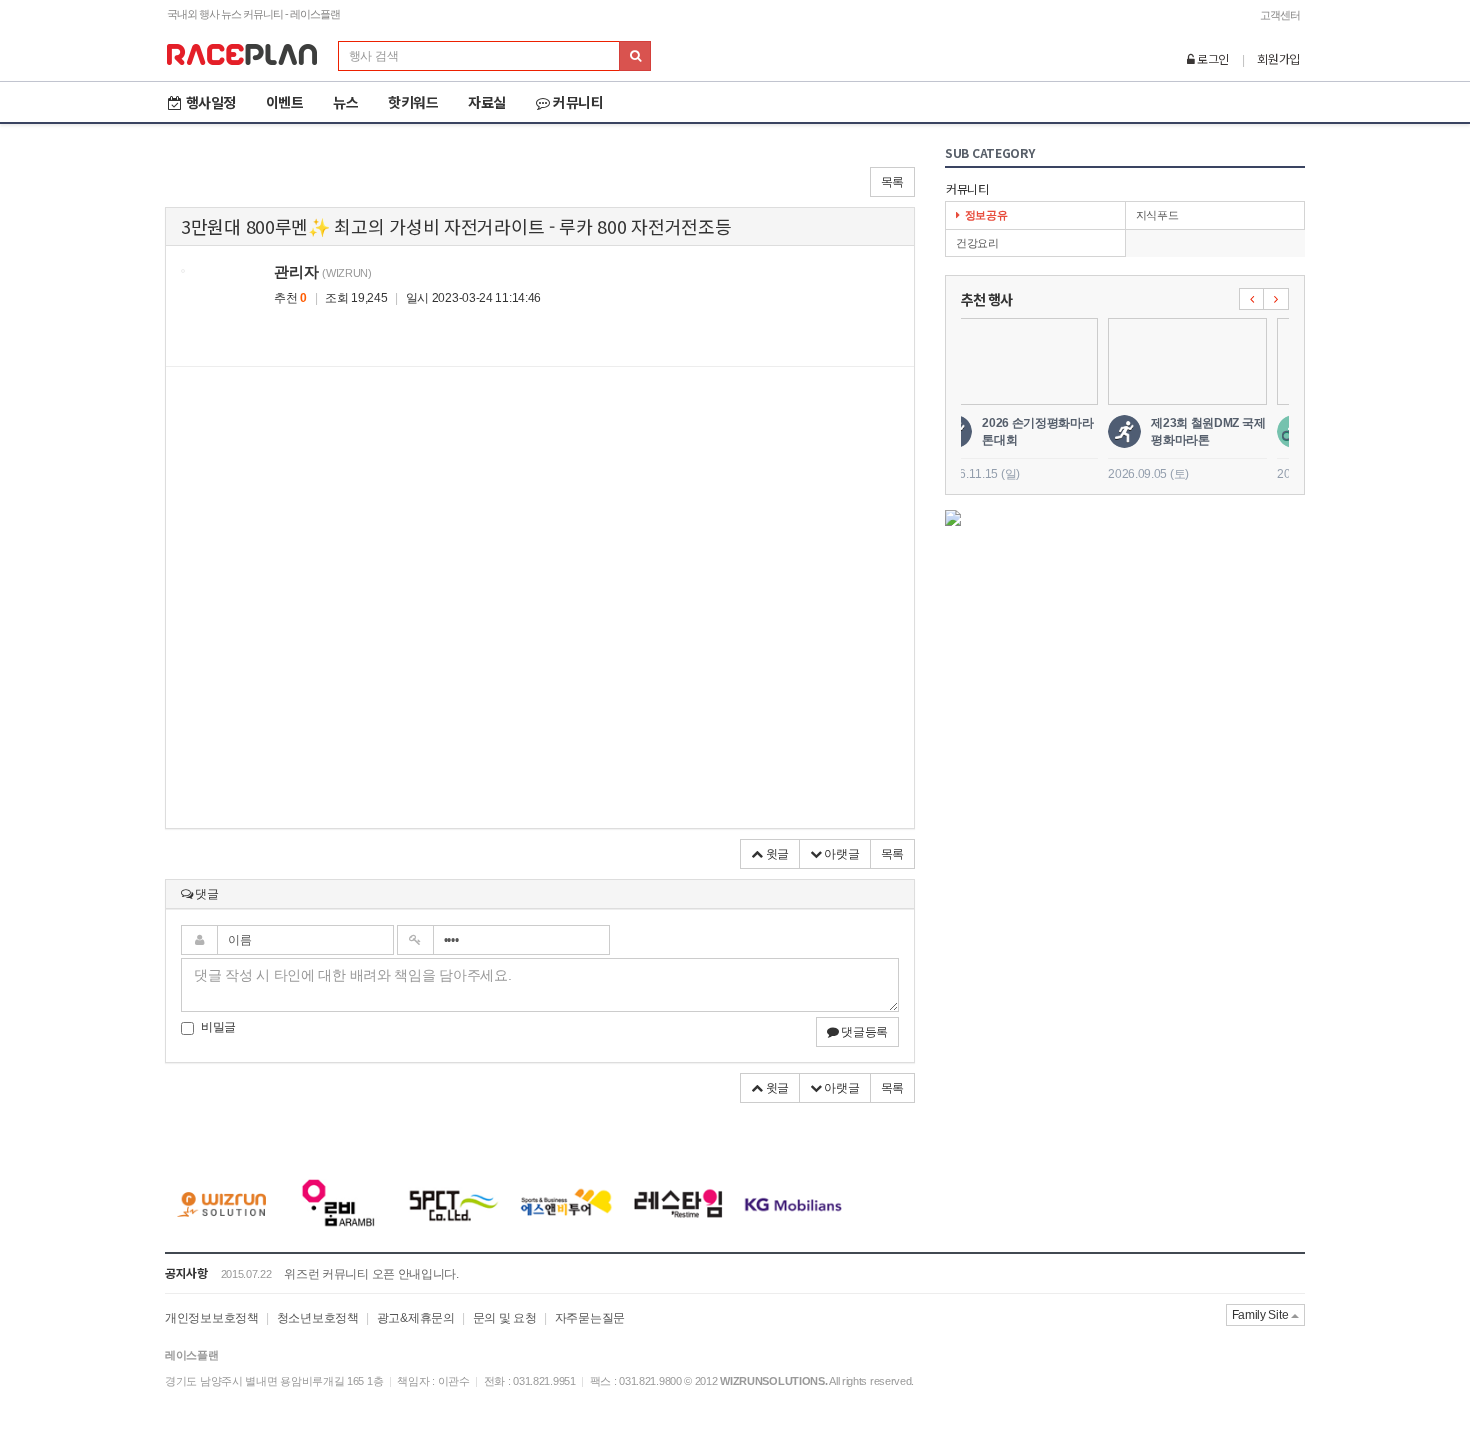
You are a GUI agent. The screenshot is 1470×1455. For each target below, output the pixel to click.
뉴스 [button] (345, 102)
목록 (892, 182)
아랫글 (841, 854)
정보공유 (986, 215)
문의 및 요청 (505, 1318)
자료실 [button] (487, 102)
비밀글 (218, 1027)
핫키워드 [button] (413, 102)
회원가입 (1278, 58)
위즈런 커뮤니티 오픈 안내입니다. (371, 1274)
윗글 (776, 854)
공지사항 (186, 1272)
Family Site (1261, 1315)
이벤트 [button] (285, 102)
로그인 (1211, 58)
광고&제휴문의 (416, 1318)
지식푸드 (1157, 215)
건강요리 (977, 243)
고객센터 (1280, 15)
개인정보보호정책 (212, 1318)
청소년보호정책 (318, 1318)
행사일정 (211, 102)
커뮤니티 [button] (578, 102)
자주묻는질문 (590, 1318)
